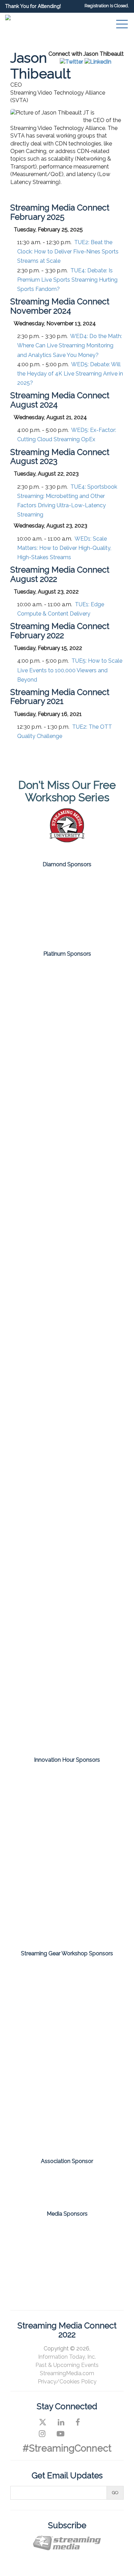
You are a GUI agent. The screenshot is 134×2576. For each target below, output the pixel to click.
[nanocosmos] (67, 1407)
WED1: (64, 548)
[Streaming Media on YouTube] (60, 2434)
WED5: (70, 374)
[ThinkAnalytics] (67, 1923)
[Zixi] (67, 1720)
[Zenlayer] (67, 1668)
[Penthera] (67, 1854)
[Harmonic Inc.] (67, 924)
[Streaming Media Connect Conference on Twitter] (43, 2422)
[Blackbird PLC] (67, 1145)
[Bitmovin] (67, 1093)
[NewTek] (67, 2032)
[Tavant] (67, 1616)
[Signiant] (67, 1564)
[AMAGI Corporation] (67, 989)
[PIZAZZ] (67, 1889)
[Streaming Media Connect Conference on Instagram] (42, 2434)
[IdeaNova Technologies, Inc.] (67, 1820)
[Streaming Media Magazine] (41, 2235)
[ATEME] (67, 1041)
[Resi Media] (67, 2078)
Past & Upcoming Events (67, 2365)
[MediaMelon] (67, 1302)
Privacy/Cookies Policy (67, 2382)
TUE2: (68, 252)
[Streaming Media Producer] (67, 2265)
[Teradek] (67, 2125)
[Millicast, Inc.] (67, 1355)
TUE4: (67, 280)
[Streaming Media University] (67, 841)
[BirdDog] (67, 890)
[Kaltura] (67, 1250)
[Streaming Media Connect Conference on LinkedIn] (61, 2422)
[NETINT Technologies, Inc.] (67, 1459)
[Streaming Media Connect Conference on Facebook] (78, 2422)
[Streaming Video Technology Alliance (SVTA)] (67, 2182)
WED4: (70, 345)
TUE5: (70, 670)
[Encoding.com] (67, 1785)
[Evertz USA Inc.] (67, 1985)
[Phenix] (67, 1511)
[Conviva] (67, 1198)
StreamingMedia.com (67, 2373)
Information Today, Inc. (67, 2357)
